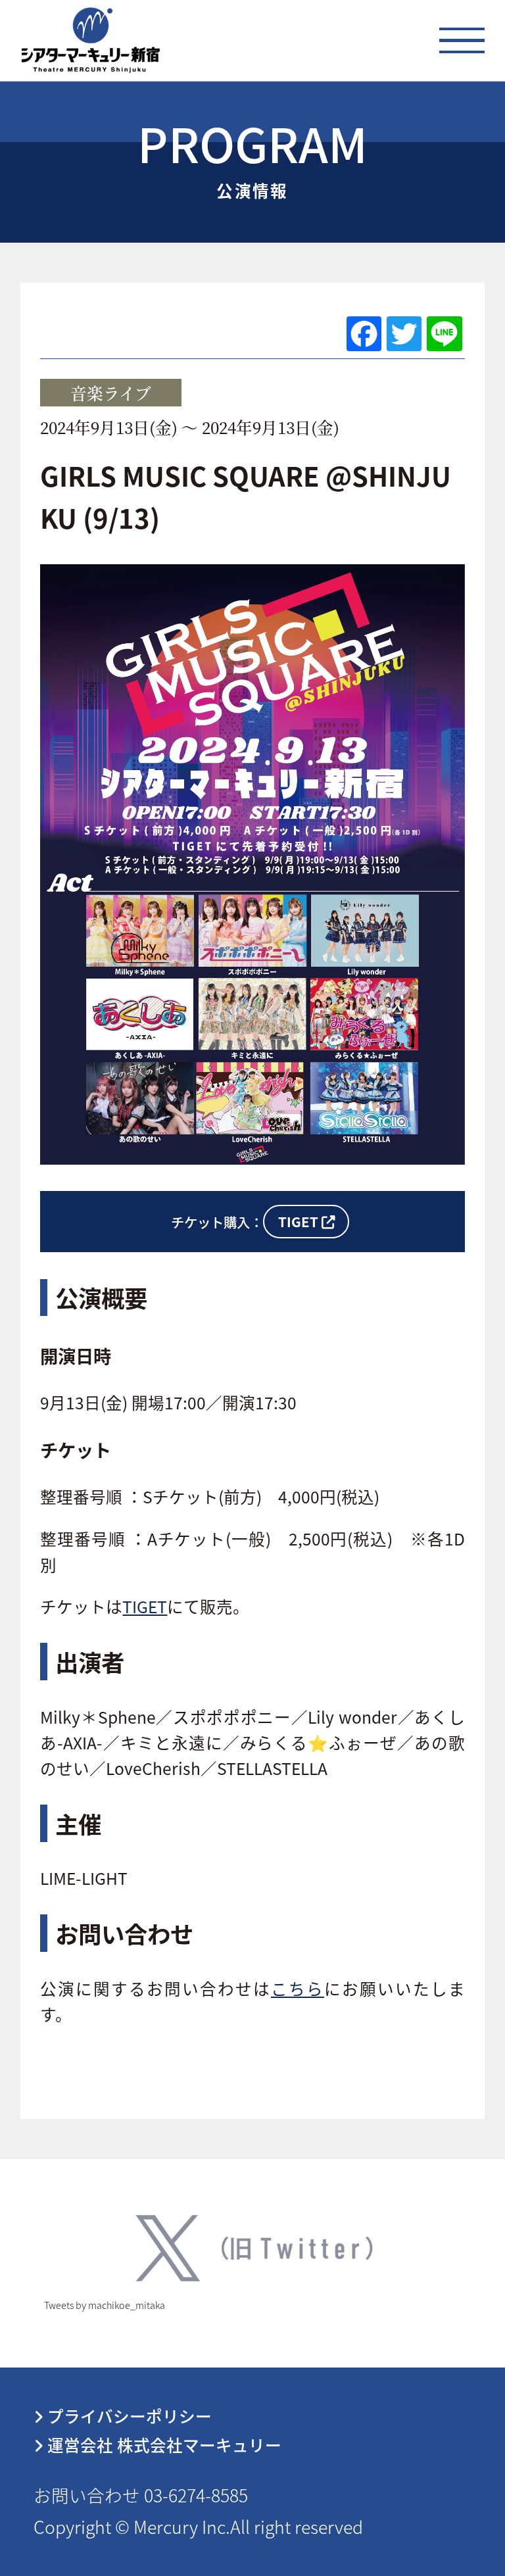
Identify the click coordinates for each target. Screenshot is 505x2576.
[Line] (444, 334)
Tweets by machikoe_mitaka (105, 2305)
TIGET (145, 1606)
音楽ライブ (111, 393)
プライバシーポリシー (128, 2416)
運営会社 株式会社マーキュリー (162, 2444)
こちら (298, 1988)
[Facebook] (364, 334)
